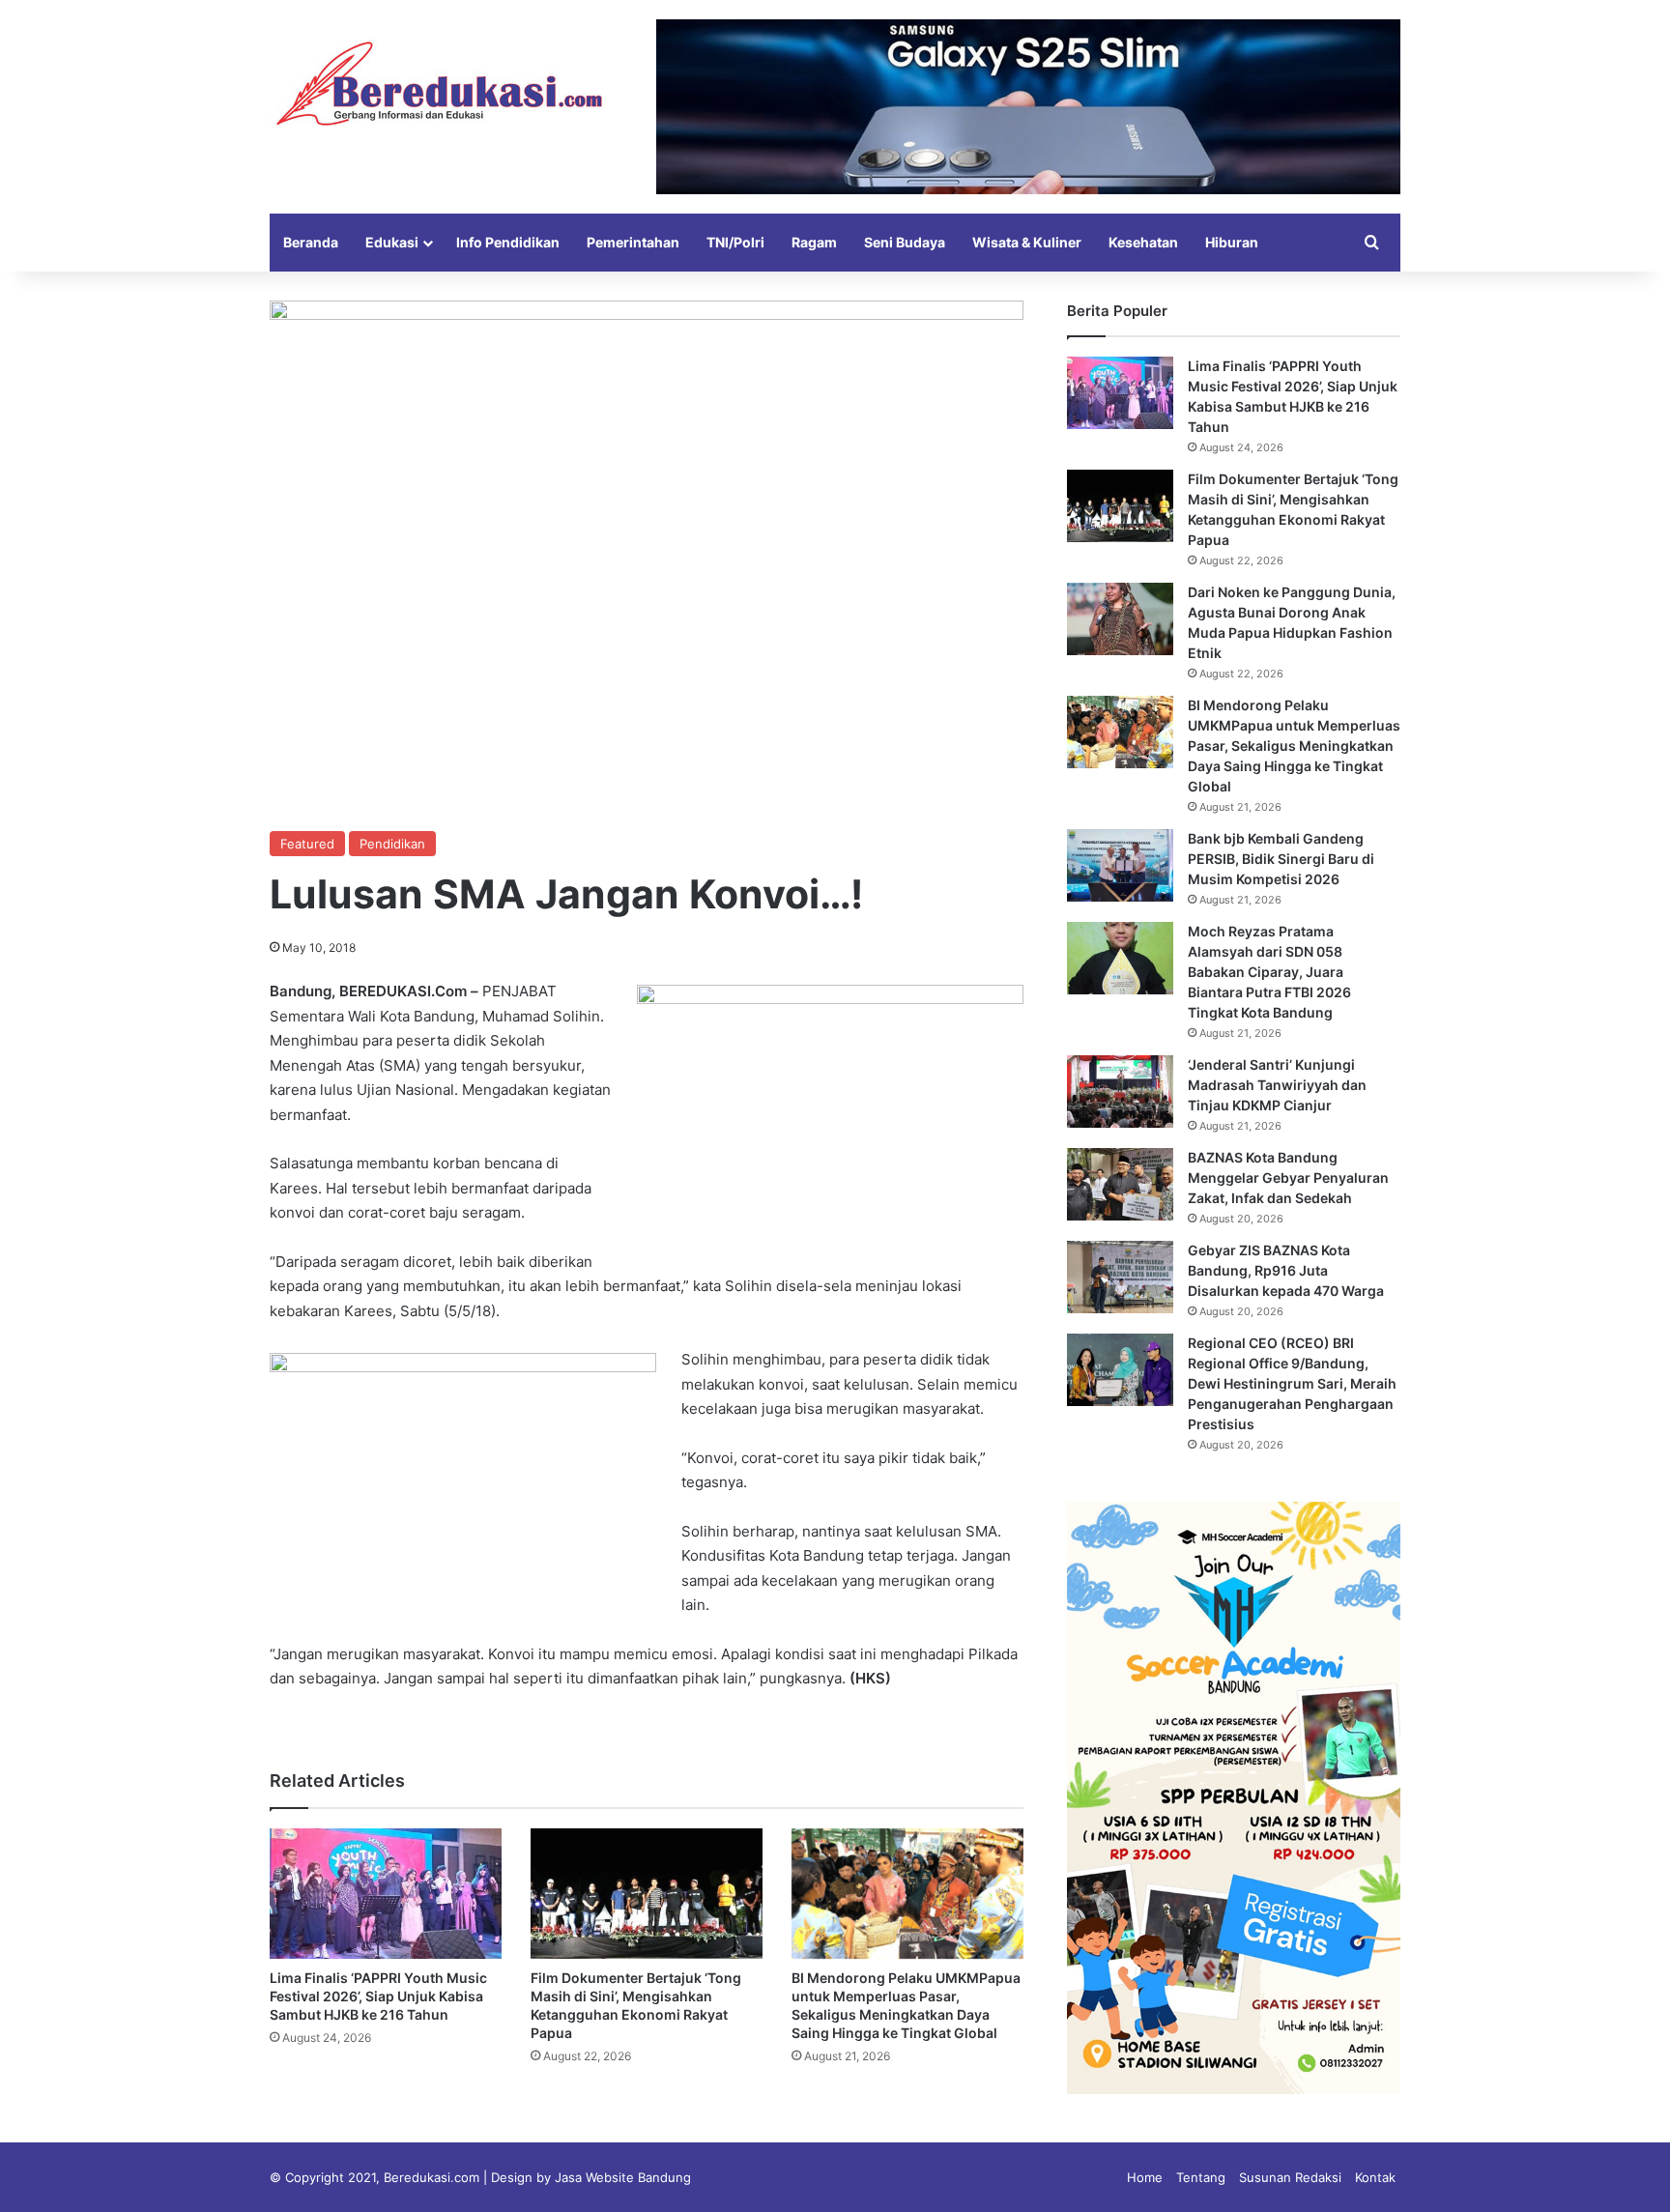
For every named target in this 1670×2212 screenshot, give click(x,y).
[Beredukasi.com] (439, 84)
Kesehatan (1143, 242)
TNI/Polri (735, 242)
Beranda (311, 242)
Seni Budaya (905, 242)
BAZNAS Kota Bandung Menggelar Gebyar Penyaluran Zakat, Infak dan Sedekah (1288, 1178)
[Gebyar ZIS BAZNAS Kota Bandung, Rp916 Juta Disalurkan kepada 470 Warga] (1120, 1277)
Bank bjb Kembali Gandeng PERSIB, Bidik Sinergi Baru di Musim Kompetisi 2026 (1281, 859)
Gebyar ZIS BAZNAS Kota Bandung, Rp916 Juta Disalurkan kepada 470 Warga (1286, 1270)
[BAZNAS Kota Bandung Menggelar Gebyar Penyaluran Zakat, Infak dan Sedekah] (1120, 1184)
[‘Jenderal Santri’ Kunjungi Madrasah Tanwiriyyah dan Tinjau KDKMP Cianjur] (1120, 1092)
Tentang (1201, 2177)
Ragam (814, 242)
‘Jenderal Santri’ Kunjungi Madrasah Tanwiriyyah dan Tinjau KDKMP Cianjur (1277, 1085)
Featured (307, 844)
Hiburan (1232, 242)
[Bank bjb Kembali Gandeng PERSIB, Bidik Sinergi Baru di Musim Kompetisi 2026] (1120, 865)
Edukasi (392, 242)
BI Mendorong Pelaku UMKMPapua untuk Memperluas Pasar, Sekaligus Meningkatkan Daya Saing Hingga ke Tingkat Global (1294, 746)
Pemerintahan (633, 242)
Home (1145, 2177)
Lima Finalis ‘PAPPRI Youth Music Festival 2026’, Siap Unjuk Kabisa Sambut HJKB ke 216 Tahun (378, 1996)
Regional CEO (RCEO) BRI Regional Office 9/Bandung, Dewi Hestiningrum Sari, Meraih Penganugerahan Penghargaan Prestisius (1292, 1383)
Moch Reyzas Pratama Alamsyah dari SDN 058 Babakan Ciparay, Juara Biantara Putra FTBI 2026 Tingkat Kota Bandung (1269, 972)
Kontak (1375, 2177)
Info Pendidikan (508, 242)
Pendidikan (392, 844)
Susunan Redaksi (1290, 2177)
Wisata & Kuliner (1027, 242)
